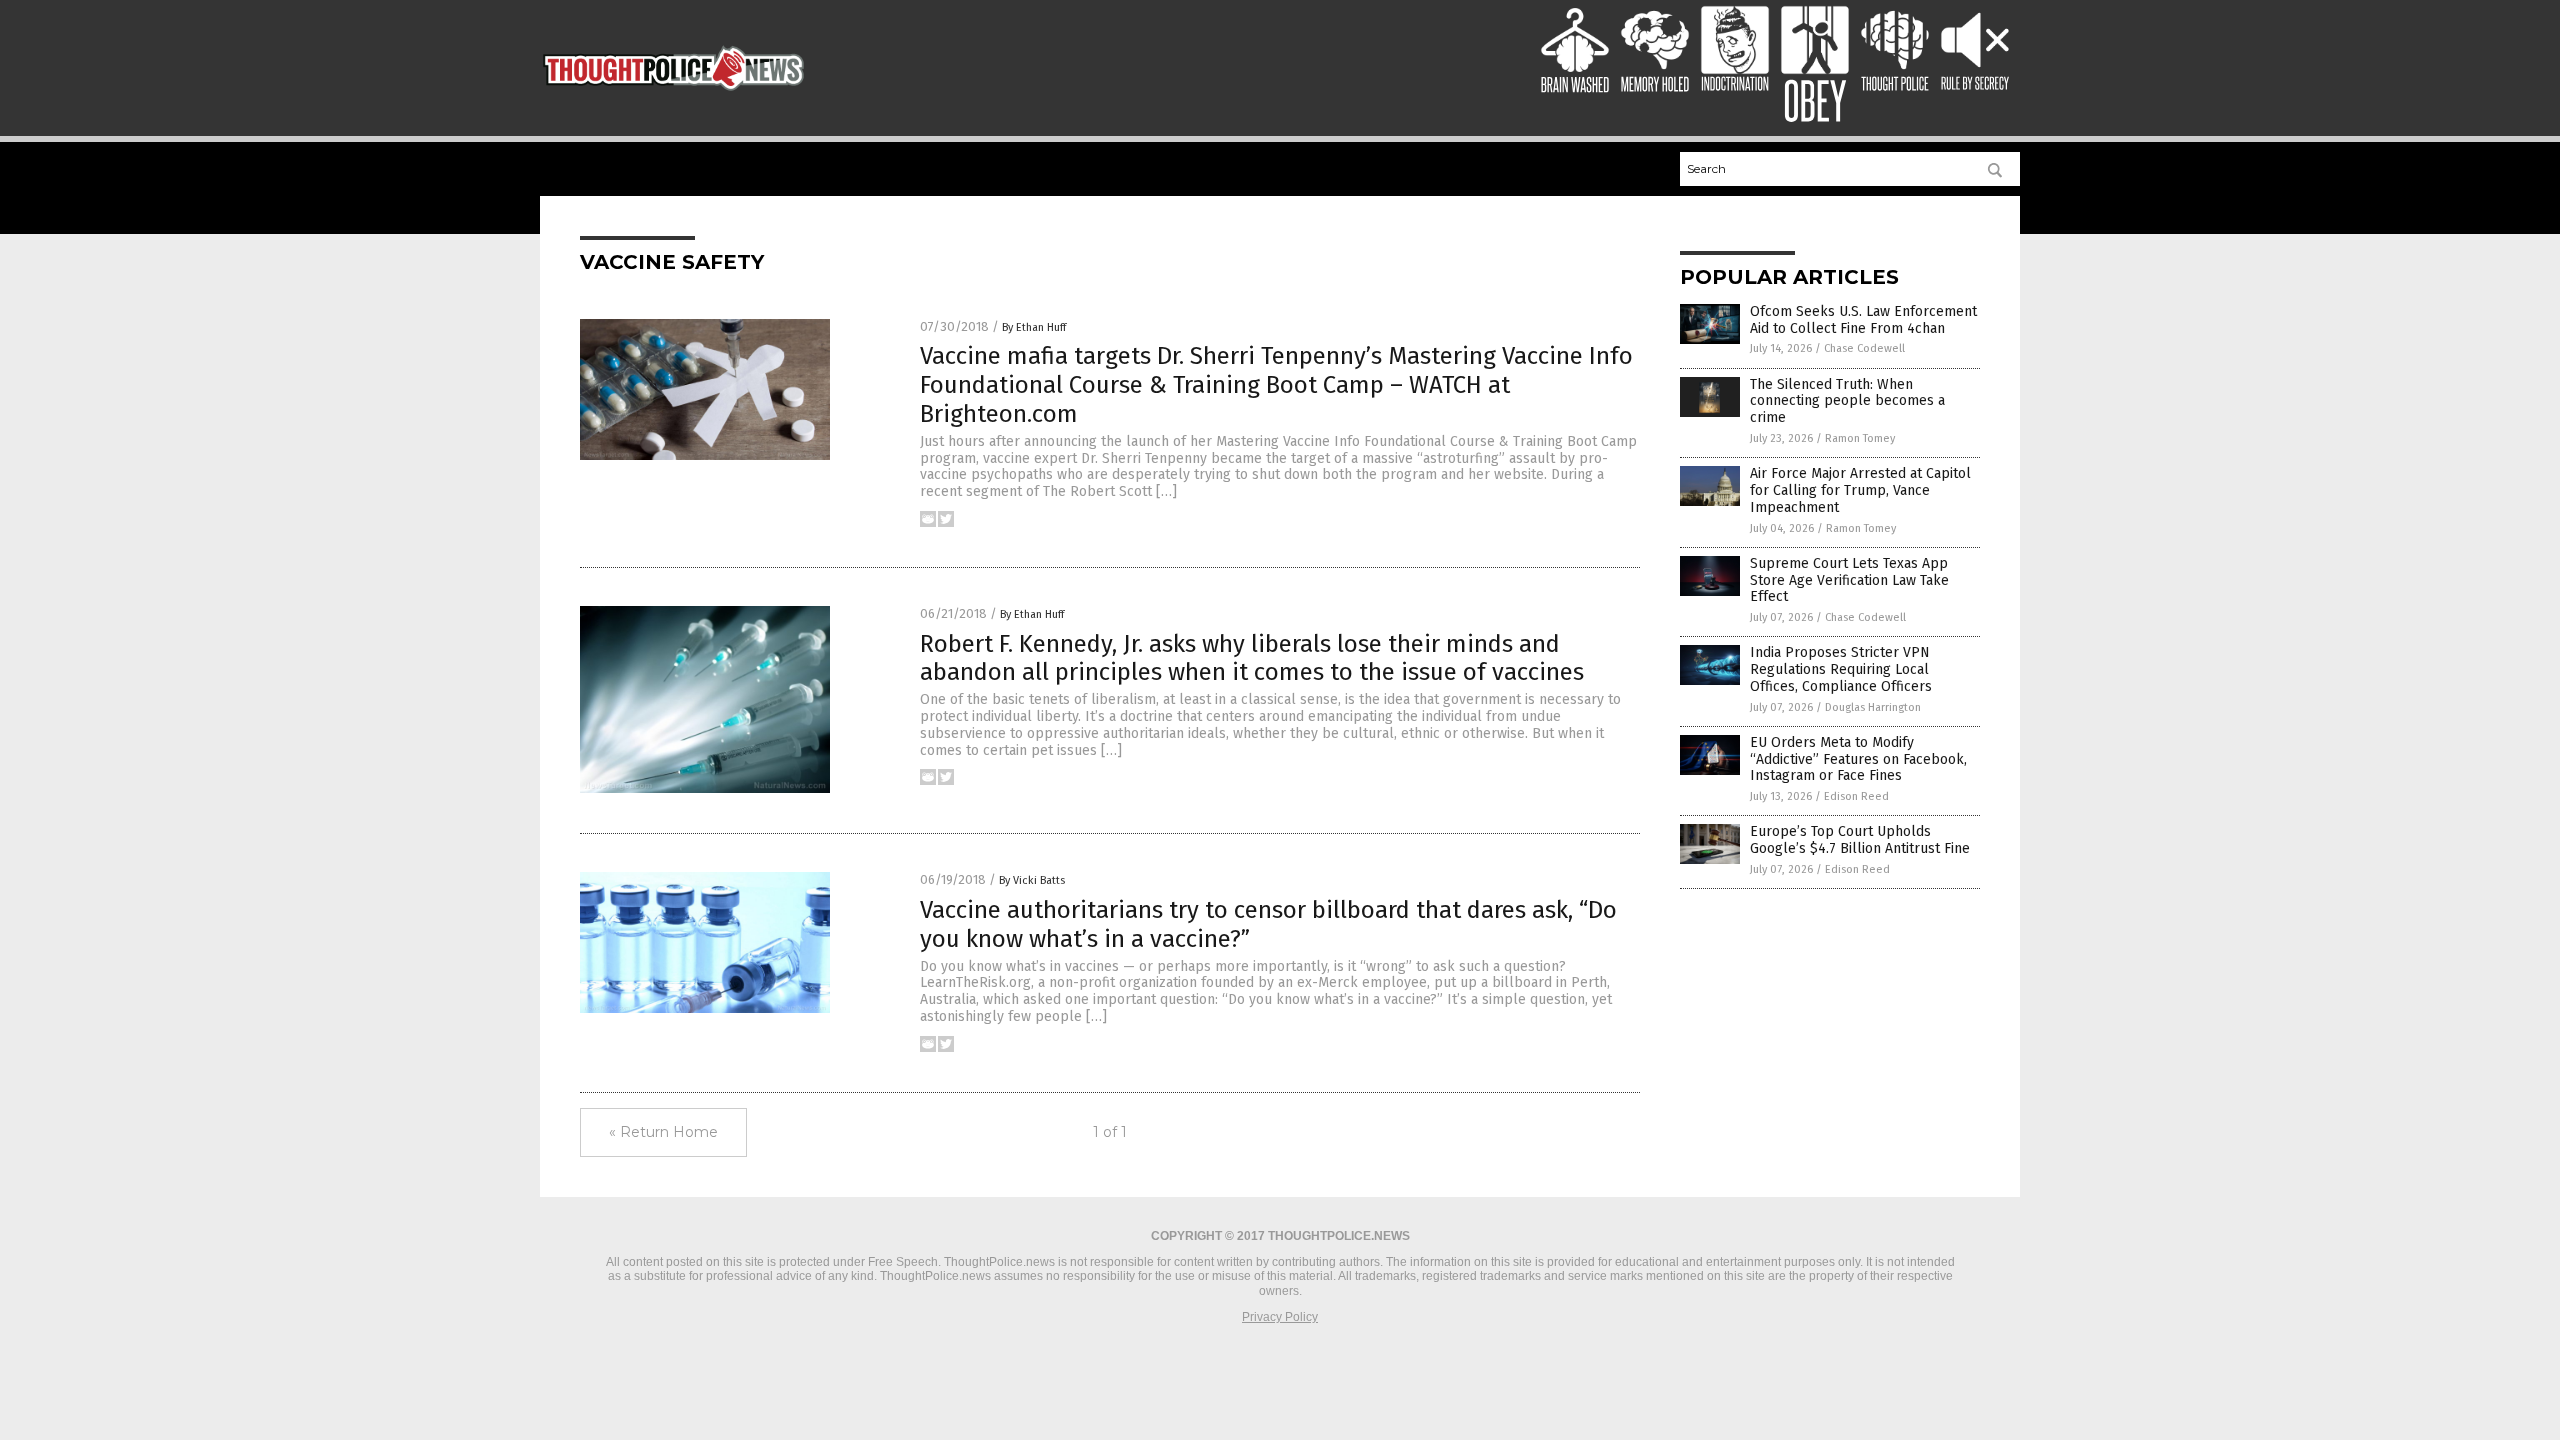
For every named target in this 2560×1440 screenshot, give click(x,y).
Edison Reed (1856, 796)
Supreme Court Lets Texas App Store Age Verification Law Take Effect (1849, 580)
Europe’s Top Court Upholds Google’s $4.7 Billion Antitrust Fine (1860, 840)
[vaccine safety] (673, 94)
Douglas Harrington (1873, 707)
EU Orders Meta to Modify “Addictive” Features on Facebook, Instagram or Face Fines (1858, 759)
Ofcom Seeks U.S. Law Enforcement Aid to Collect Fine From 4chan (1863, 320)
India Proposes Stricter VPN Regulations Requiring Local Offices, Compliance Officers (1841, 669)
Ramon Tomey (1860, 438)
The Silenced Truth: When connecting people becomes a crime (1847, 401)
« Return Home (663, 1132)
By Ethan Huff (1034, 327)
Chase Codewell (1864, 348)
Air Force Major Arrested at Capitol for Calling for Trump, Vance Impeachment (1860, 490)
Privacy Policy (1280, 1317)
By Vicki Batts (1032, 880)
